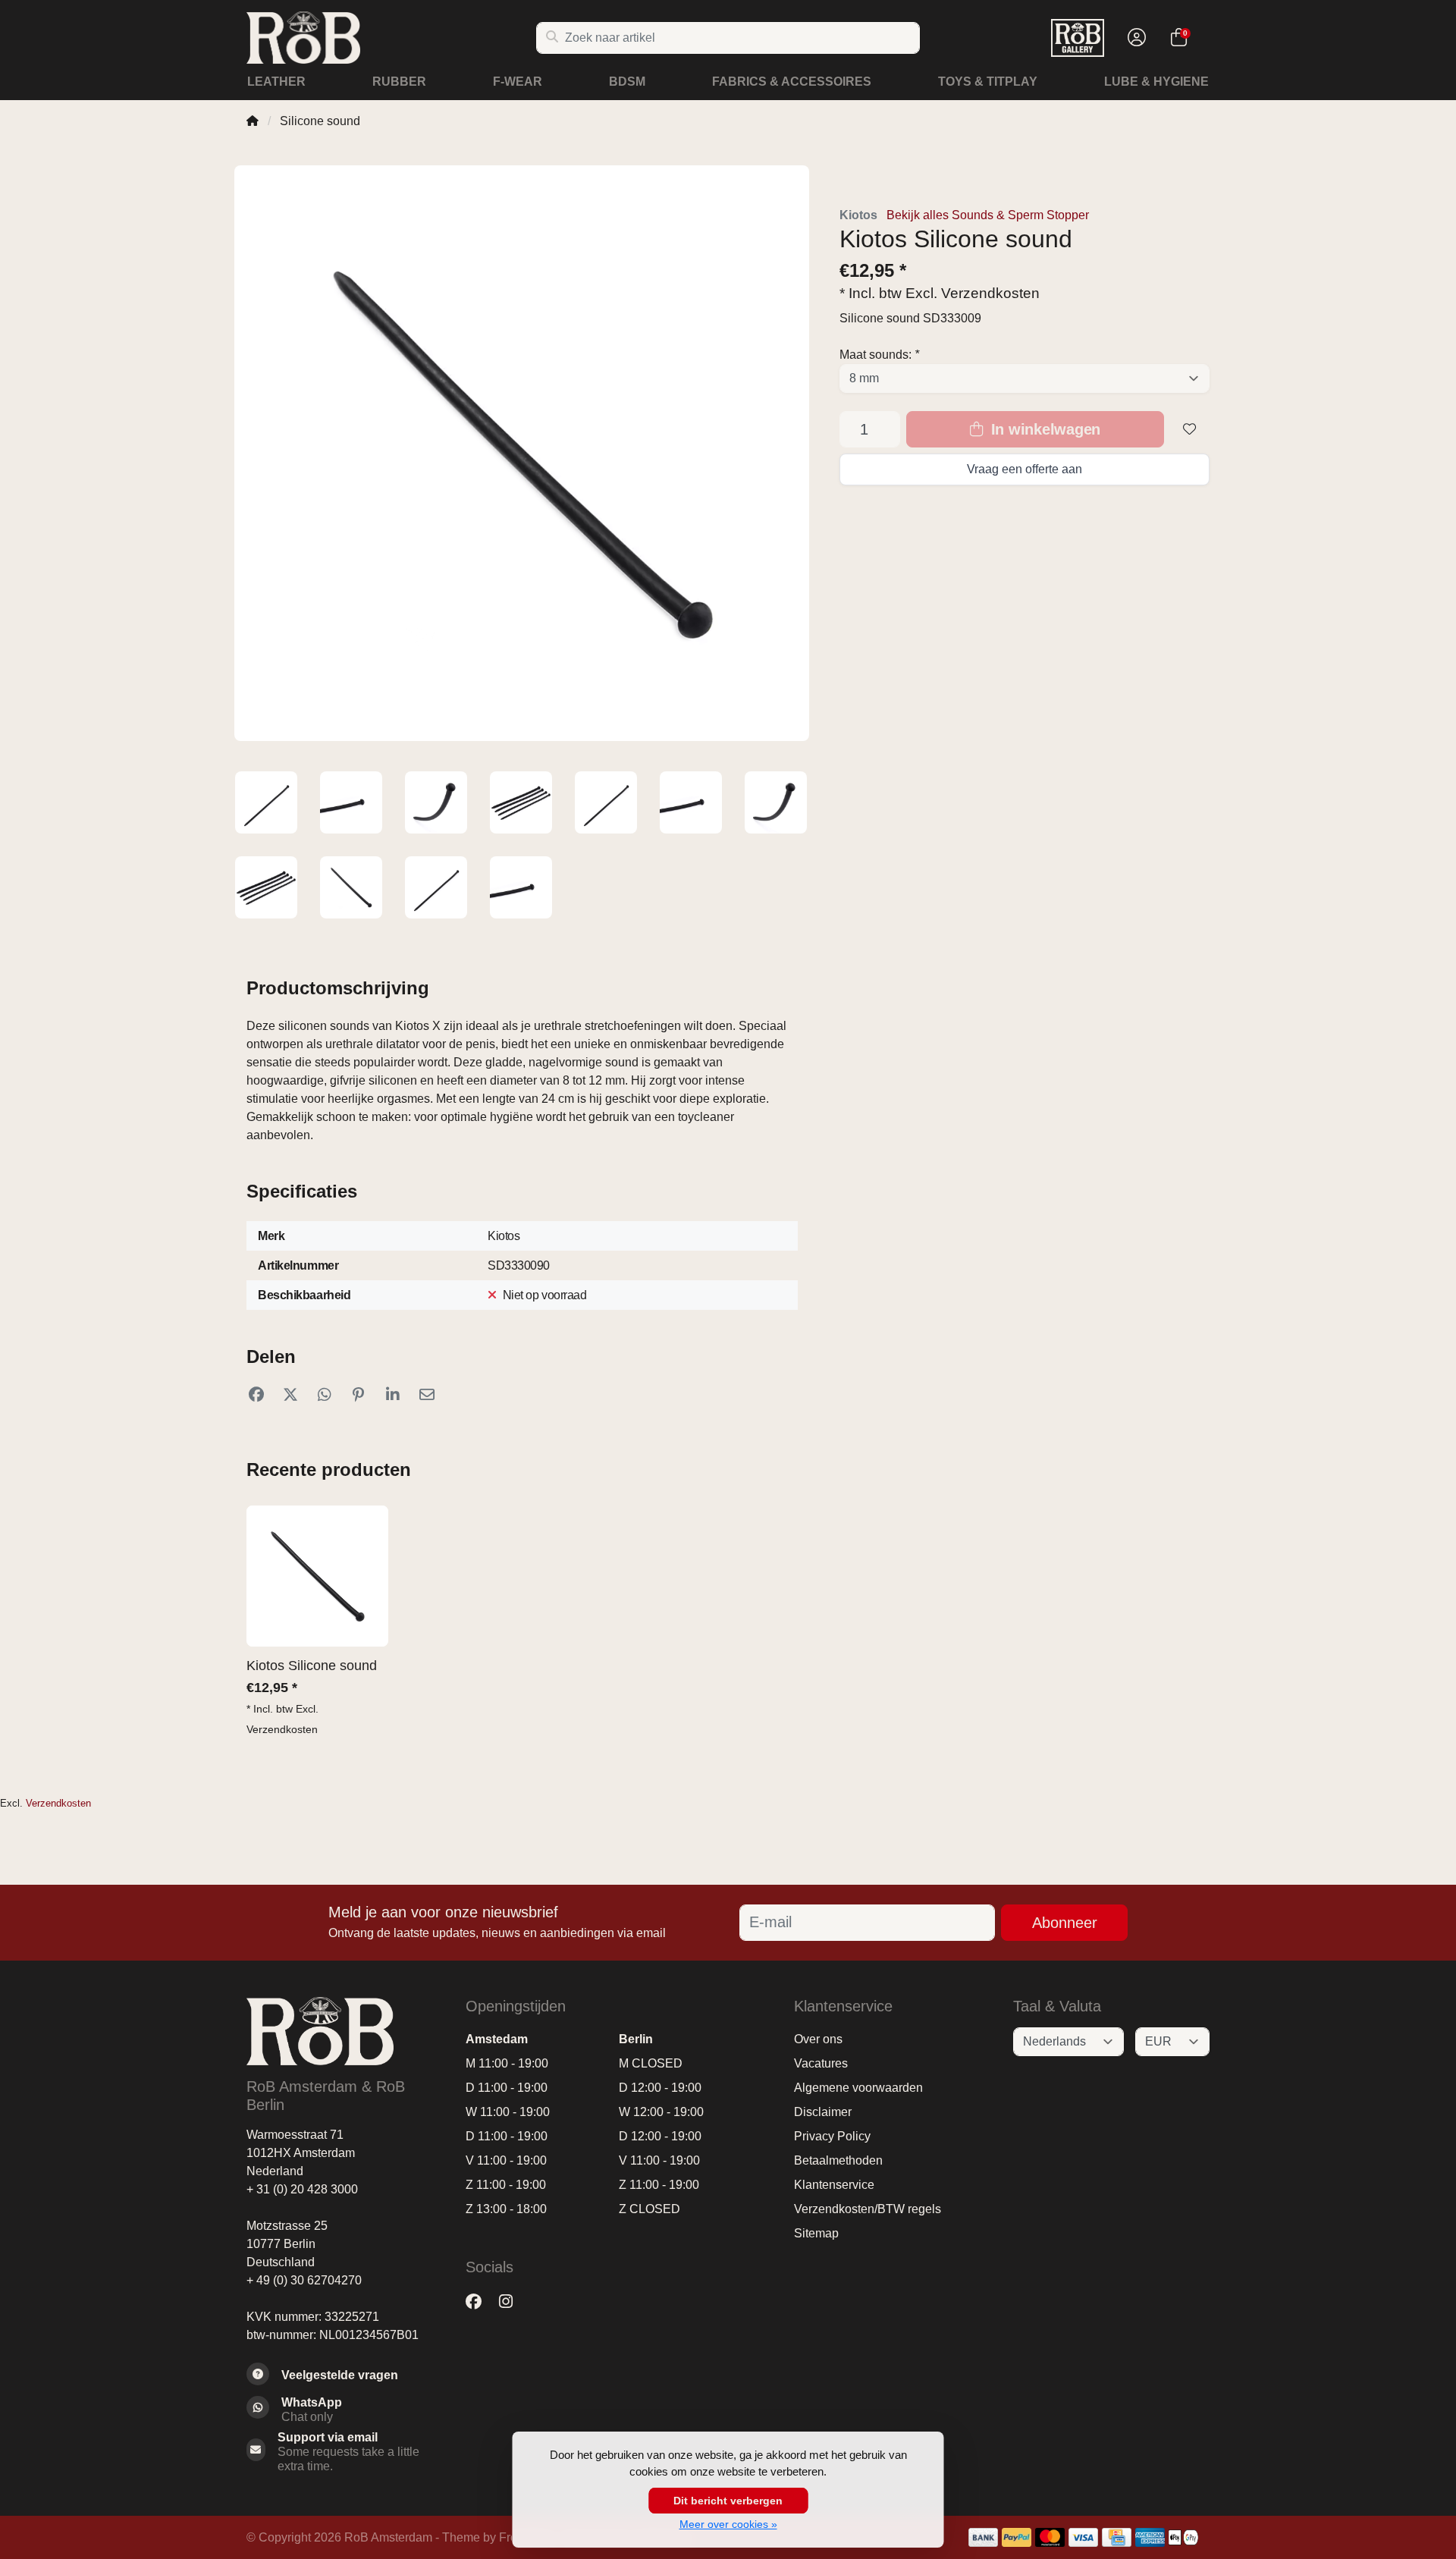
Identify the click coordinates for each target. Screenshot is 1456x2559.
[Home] (253, 121)
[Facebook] (480, 2302)
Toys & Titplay (988, 82)
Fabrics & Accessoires (792, 82)
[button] (1134, 38)
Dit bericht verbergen (728, 2501)
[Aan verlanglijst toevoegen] (1190, 429)
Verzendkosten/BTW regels (868, 2209)
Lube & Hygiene (1156, 82)
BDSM (627, 82)
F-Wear (518, 82)
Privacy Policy (832, 2136)
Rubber (399, 82)
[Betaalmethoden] (983, 2537)
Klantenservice (834, 2185)
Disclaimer (823, 2112)
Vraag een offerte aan (1025, 469)
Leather (276, 82)
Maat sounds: (879, 355)
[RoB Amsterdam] (391, 38)
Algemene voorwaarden (858, 2088)
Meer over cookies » (728, 2524)
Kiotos (858, 215)
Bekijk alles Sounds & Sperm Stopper (988, 215)
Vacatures (821, 2063)
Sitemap (816, 2233)
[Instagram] (512, 2302)
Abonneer (1065, 1923)
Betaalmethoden (838, 2160)
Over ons (818, 2039)
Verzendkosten (990, 293)
